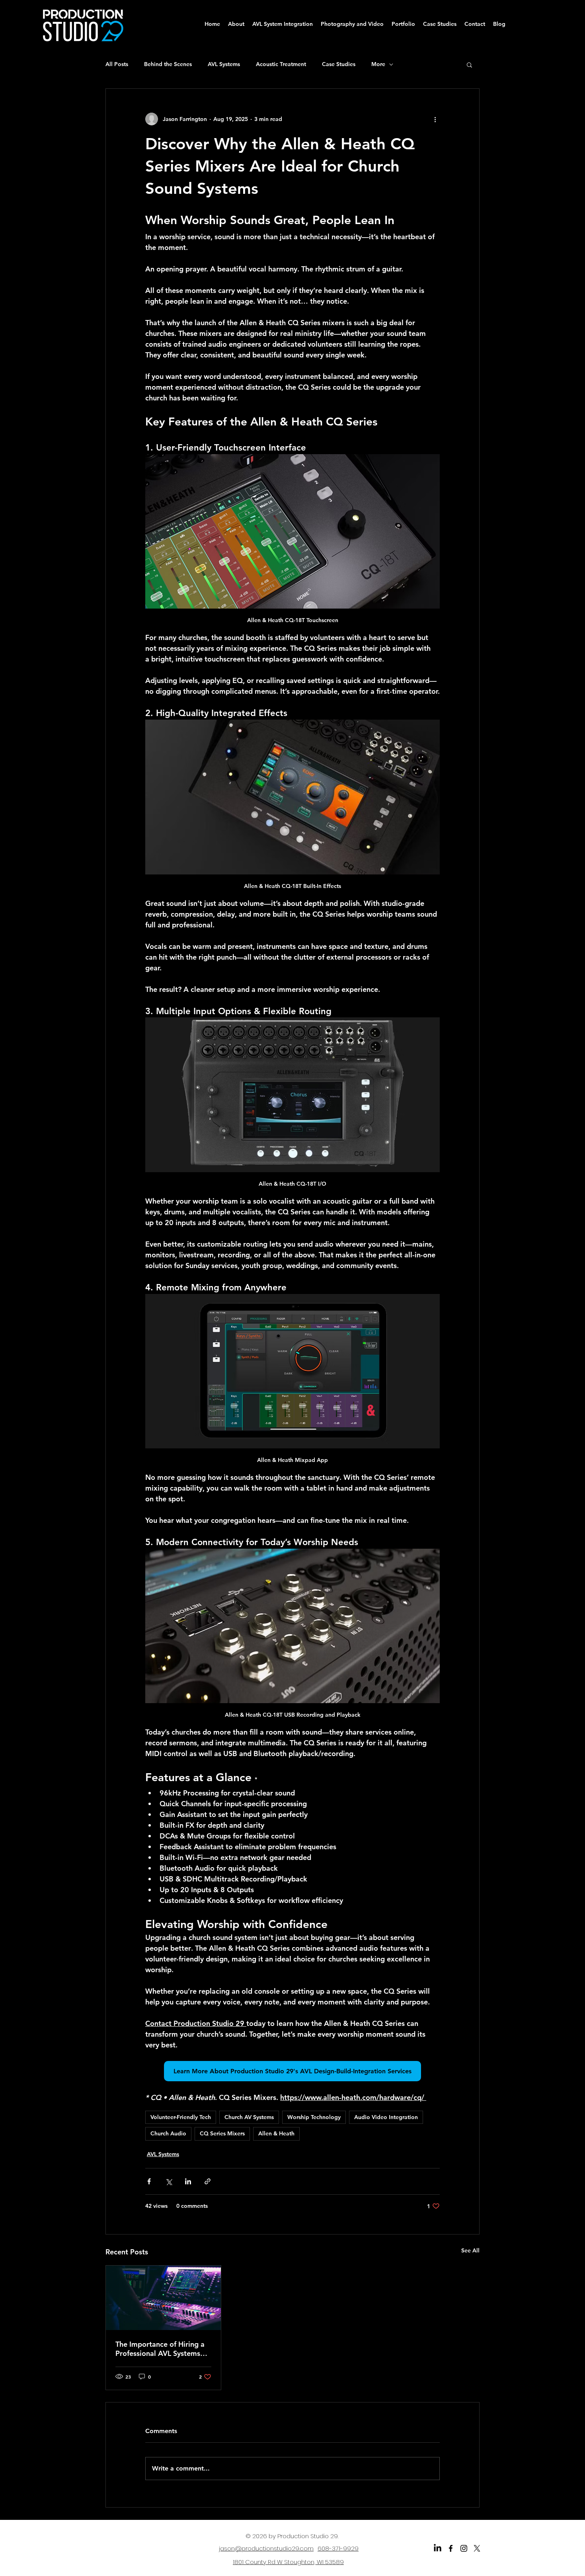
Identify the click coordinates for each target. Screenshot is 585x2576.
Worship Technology (314, 2117)
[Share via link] (208, 2181)
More (378, 64)
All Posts (117, 64)
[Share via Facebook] (149, 2181)
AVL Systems (224, 64)
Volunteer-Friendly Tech (181, 2117)
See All (470, 2250)
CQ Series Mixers (222, 2133)
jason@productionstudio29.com (266, 2548)
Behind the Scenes (168, 64)
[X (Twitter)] (477, 2548)
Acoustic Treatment (281, 64)
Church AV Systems (249, 2117)
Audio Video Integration (386, 2117)
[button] (469, 64)
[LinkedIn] (438, 2548)
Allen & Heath (276, 2133)
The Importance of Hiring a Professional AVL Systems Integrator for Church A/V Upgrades (160, 2349)
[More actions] (435, 119)
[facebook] (451, 2548)
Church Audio (168, 2133)
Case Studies (339, 64)
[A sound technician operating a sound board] (163, 2298)
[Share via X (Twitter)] (169, 2181)
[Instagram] (464, 2548)
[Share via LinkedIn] (188, 2181)
